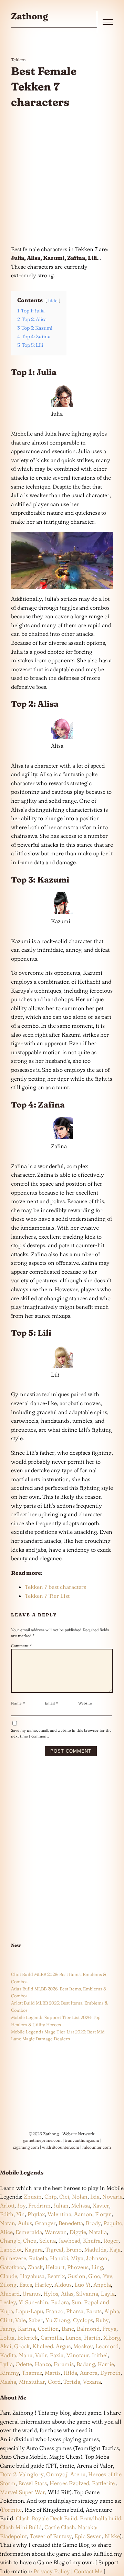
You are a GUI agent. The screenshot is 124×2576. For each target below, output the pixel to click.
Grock (22, 2346)
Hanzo (43, 2364)
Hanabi (59, 2258)
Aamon (83, 2214)
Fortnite (12, 2510)
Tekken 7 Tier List (47, 1596)
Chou (30, 2241)
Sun (76, 2302)
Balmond (88, 2329)
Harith (92, 2338)
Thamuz (32, 2373)
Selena (48, 2241)
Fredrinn (39, 2205)
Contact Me (88, 2571)
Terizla (72, 2382)
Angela (102, 2285)
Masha (8, 2382)
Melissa (81, 2205)
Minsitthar (32, 2382)
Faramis (64, 2364)
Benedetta (71, 2223)
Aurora (89, 2373)
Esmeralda (29, 2232)
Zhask (35, 2267)
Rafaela (38, 2258)
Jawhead (69, 2241)
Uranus (32, 2294)
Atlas (67, 2294)
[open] (108, 22)
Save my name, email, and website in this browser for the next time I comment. (61, 1733)
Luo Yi (82, 2285)
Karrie (106, 2364)
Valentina (59, 2214)
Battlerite (103, 2483)
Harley (43, 2285)
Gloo (94, 2276)
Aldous (63, 2285)
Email (51, 1703)
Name (18, 1703)
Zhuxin (33, 2196)
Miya (77, 2258)
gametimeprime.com (42, 2140)
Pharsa (75, 2311)
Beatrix (56, 2276)
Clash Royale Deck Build (46, 2518)
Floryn (104, 2214)
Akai (6, 2346)
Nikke (112, 2536)
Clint (6, 2320)
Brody (93, 2223)
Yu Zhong (58, 2320)
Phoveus (78, 2267)
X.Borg (111, 2338)
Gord (54, 2382)
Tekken (18, 60)
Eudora (60, 2302)
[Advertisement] (62, 178)
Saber (36, 2320)
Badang (86, 2364)
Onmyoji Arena (66, 2474)
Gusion (76, 2276)
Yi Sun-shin (33, 2302)
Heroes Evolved (69, 2483)
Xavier (101, 2205)
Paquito (113, 2223)
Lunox (73, 2338)
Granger (45, 2223)
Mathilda (95, 2249)
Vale (20, 2320)
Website (85, 1703)
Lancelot (11, 2249)
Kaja (115, 2249)
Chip (50, 2196)
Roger (111, 2241)
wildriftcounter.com (61, 2147)
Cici (64, 2196)
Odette (24, 2364)
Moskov (83, 2346)
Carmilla (52, 2338)
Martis (53, 2373)
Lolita (7, 2338)
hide (53, 300)
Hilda (70, 2373)
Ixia (95, 2196)
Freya (109, 2329)
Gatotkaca (12, 2267)
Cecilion (48, 2329)
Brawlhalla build (101, 2518)
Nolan (80, 2196)
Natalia (98, 2232)
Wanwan (56, 2232)
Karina (27, 2329)
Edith (7, 2214)
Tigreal (54, 2249)
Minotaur (78, 2355)
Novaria (112, 2196)
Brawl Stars (33, 2483)
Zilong (8, 2285)
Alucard (10, 2294)
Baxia (57, 2355)
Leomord (107, 2346)
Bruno (74, 2249)
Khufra (92, 2241)
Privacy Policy (52, 2571)
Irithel (100, 2355)
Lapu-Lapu (29, 2311)
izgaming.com (26, 2147)
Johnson (97, 2258)
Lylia (6, 2364)
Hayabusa (32, 2276)
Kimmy (9, 2373)
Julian (61, 2205)
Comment (22, 1646)
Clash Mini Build (21, 2527)
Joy (21, 2205)
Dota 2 (8, 2474)
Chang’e (10, 2241)
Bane (68, 2329)
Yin (20, 2214)
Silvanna (87, 2294)
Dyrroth (110, 2373)
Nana (26, 2355)
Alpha (112, 2311)
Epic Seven (88, 2536)
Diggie (78, 2232)
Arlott (7, 2205)
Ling (97, 2267)
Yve (108, 2276)
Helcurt (55, 2267)
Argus (63, 2346)
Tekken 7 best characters (55, 1587)
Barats (94, 2311)
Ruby (102, 2320)
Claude (9, 2276)
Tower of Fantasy (51, 2536)
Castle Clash (60, 2527)
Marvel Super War (23, 2492)
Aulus (25, 2223)
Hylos (51, 2294)
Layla (108, 2294)
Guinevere (13, 2258)
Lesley (8, 2302)
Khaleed (43, 2346)
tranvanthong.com (82, 2140)
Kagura (34, 2249)
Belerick (28, 2338)
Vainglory (31, 2474)
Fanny (8, 2329)
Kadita (8, 2355)
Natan (8, 2223)
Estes (26, 2285)
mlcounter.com (97, 2147)
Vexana (92, 2382)
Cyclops (83, 2320)
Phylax (36, 2214)
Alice (6, 2232)
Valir (41, 2355)
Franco (55, 2311)
